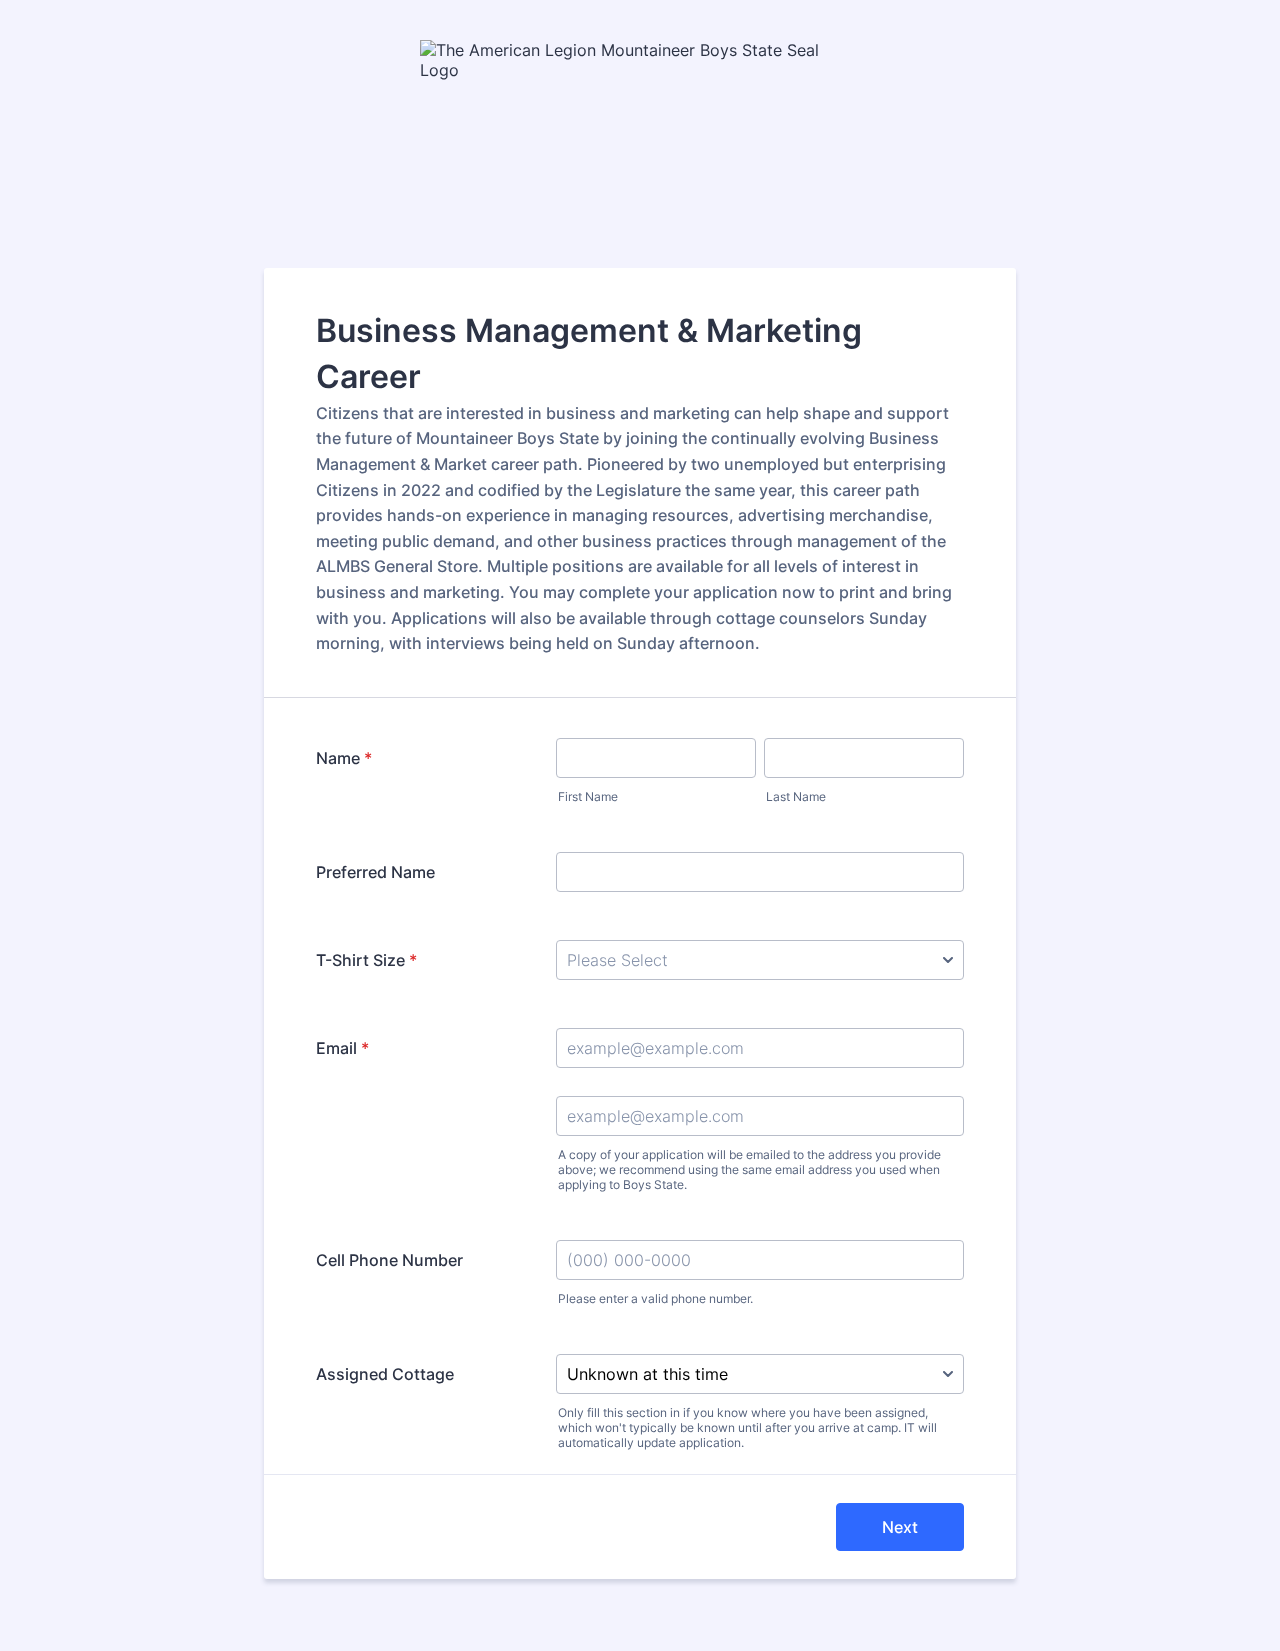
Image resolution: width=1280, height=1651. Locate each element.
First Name (588, 796)
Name (344, 758)
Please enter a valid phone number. (655, 1298)
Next (900, 1527)
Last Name (796, 796)
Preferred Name (375, 872)
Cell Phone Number (389, 1260)
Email (342, 1048)
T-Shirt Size (366, 960)
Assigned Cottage (385, 1374)
